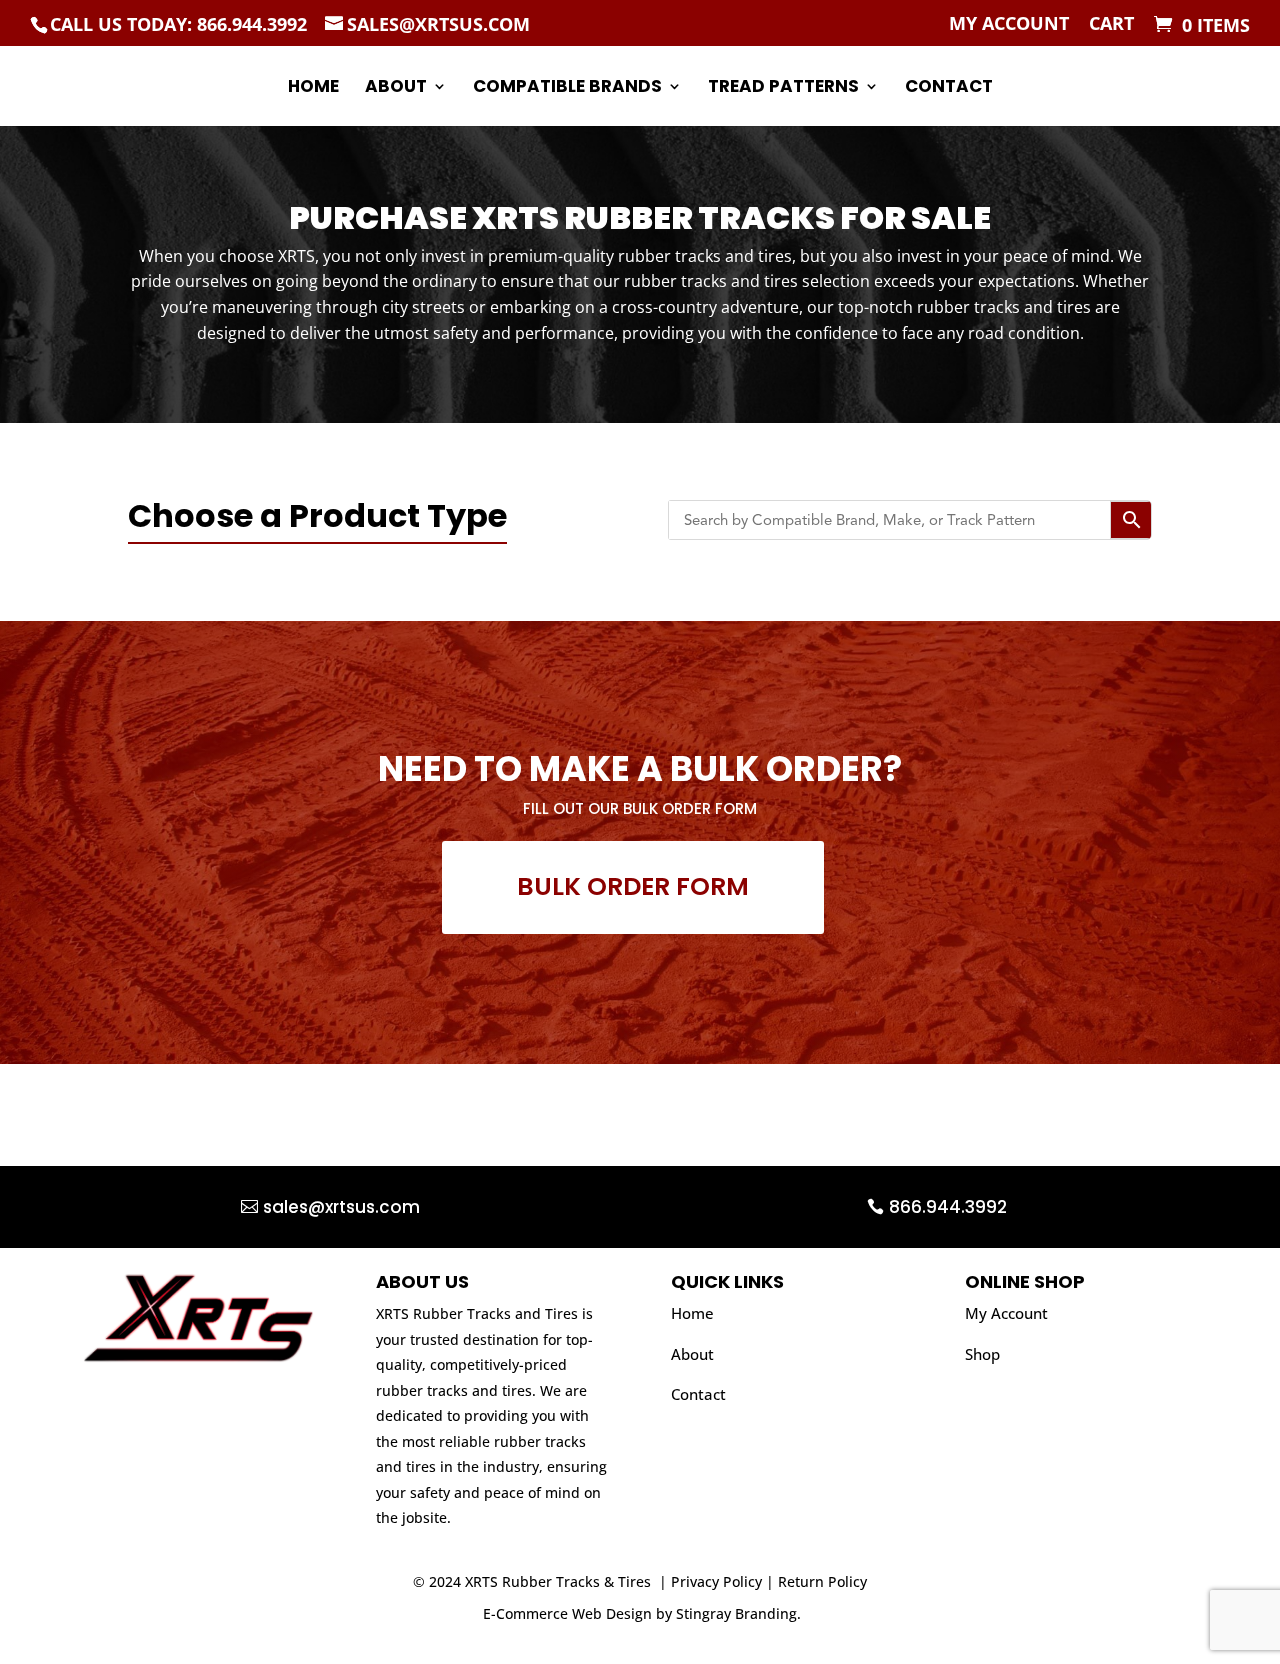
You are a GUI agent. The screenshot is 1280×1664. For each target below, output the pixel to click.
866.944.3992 (948, 1207)
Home (313, 88)
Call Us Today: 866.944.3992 (178, 24)
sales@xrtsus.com (341, 1207)
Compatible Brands (567, 88)
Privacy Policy (716, 1581)
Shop (982, 1354)
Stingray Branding (736, 1613)
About (396, 88)
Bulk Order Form (633, 886)
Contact (949, 88)
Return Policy (822, 1581)
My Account (1009, 24)
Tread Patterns (783, 88)
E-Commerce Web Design (567, 1613)
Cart (1111, 24)
